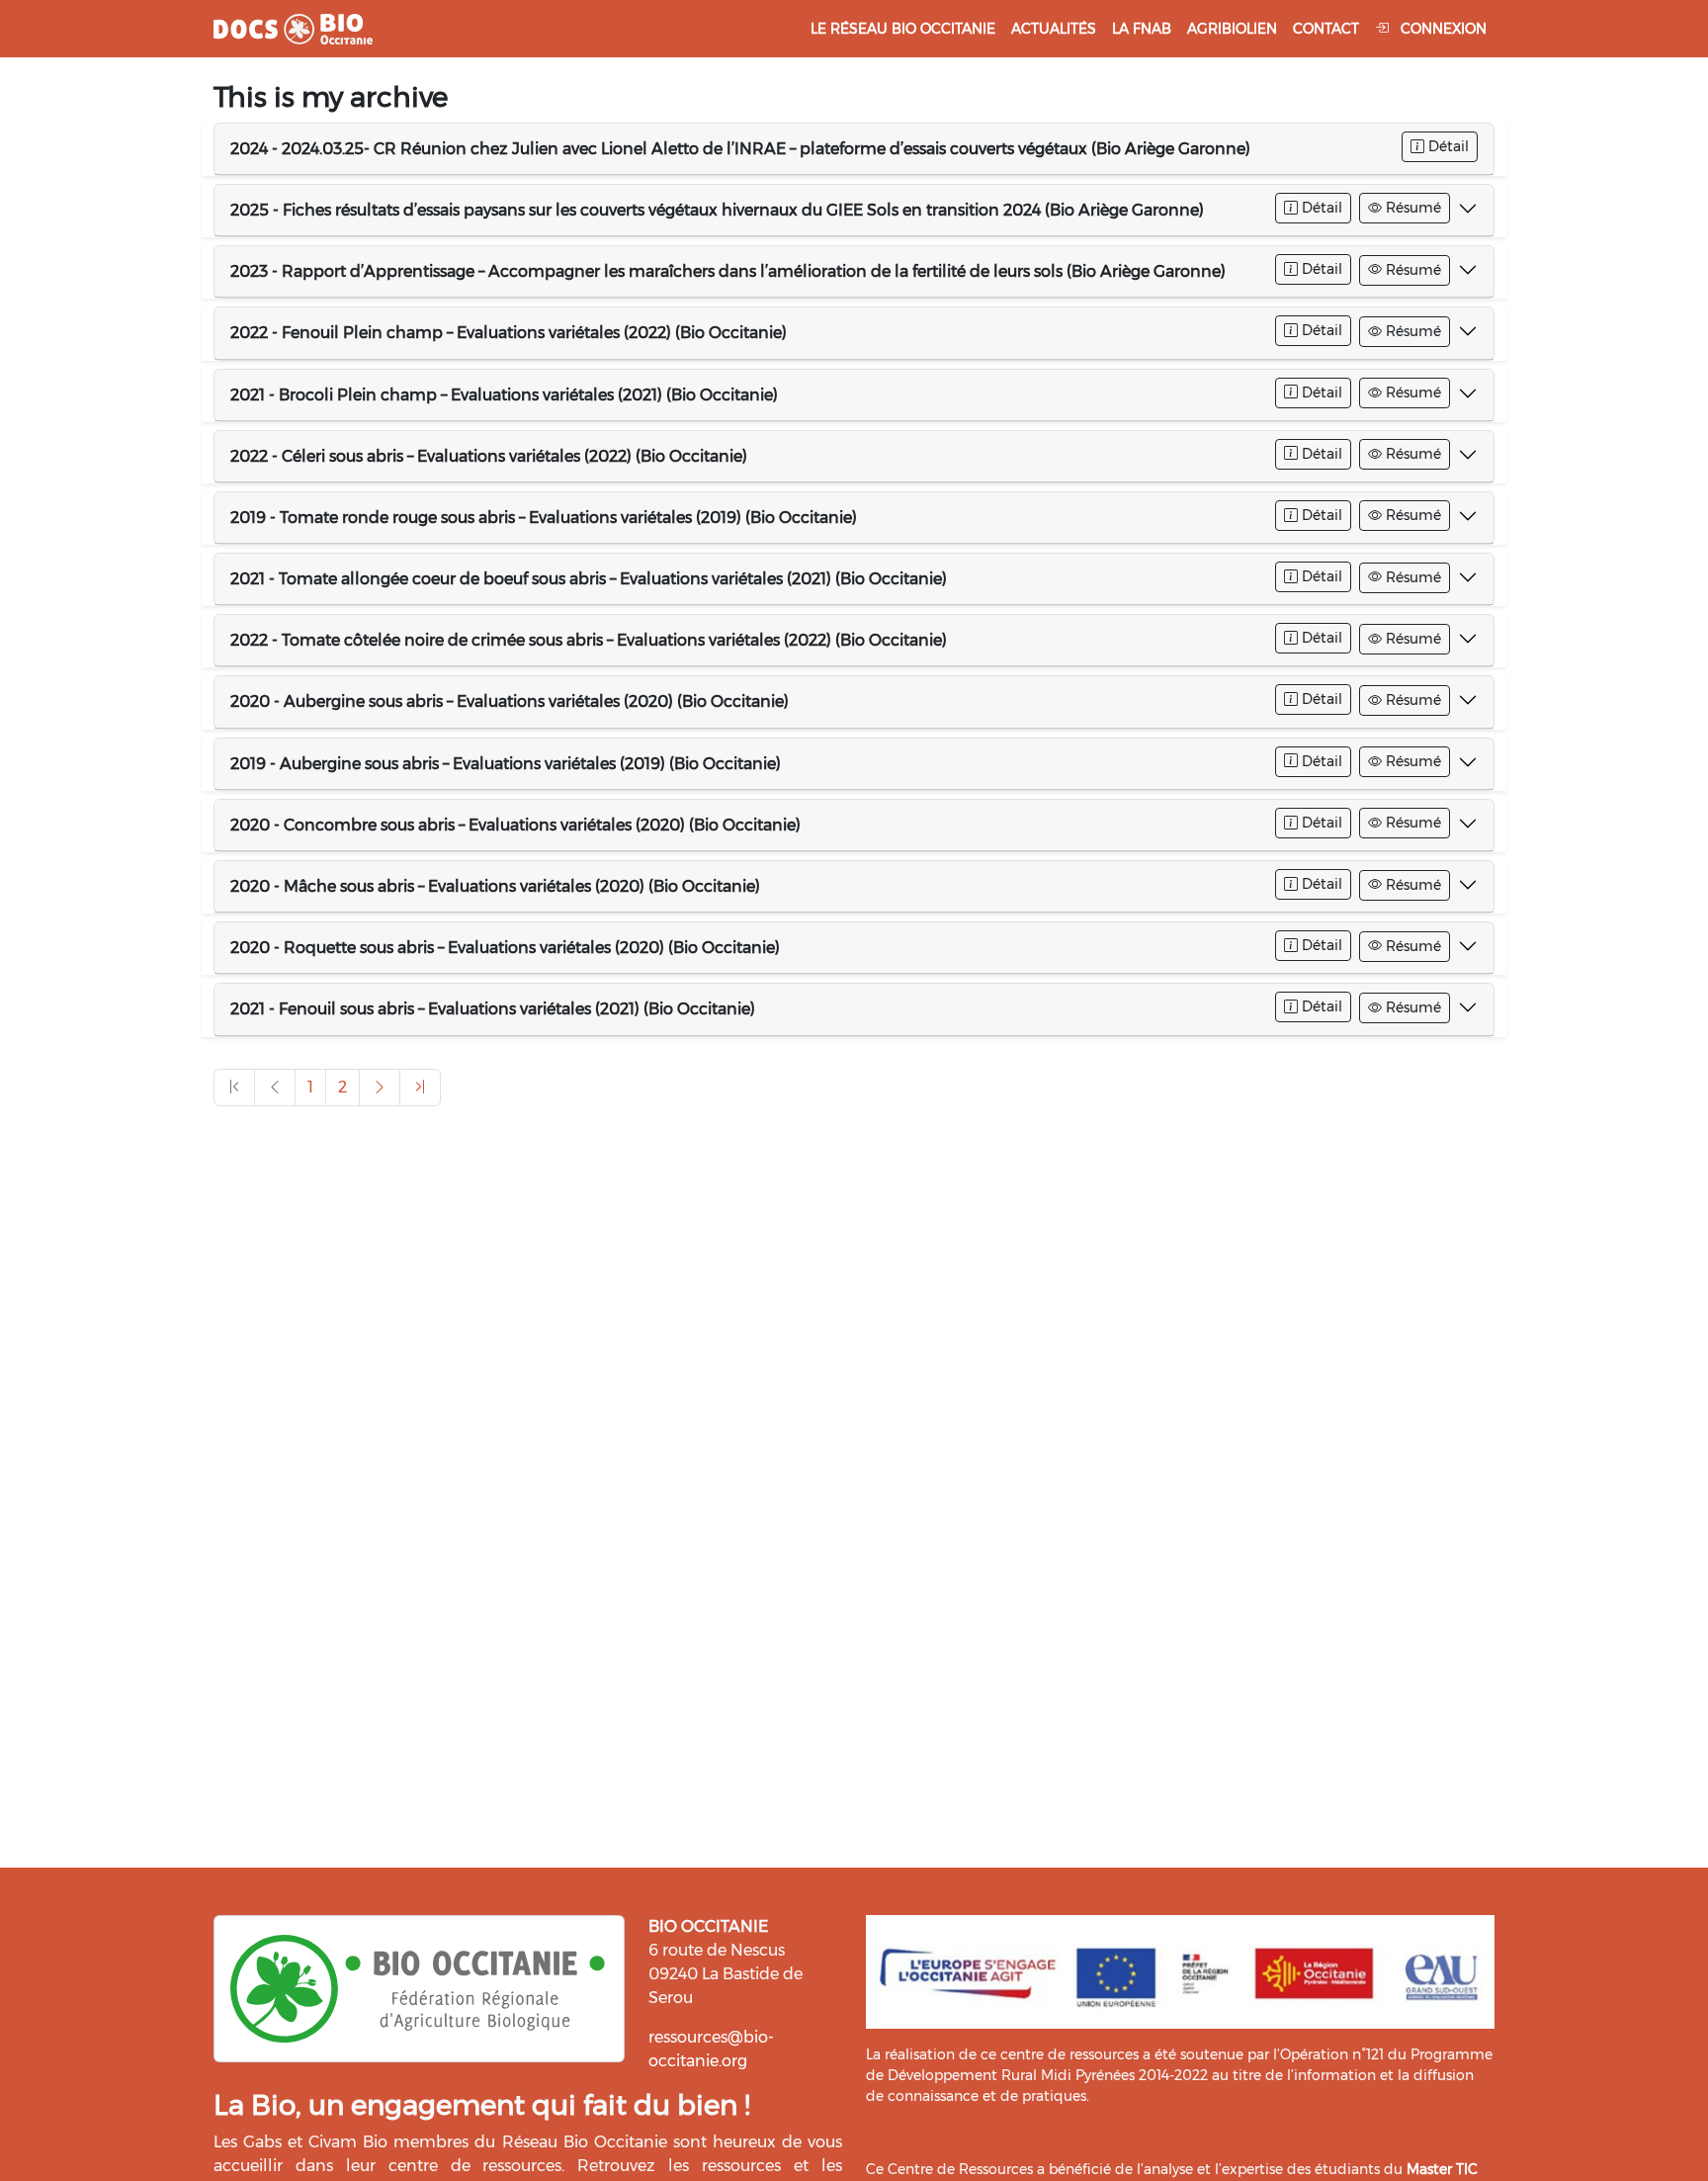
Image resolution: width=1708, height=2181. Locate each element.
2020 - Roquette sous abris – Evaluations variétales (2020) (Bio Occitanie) (505, 948)
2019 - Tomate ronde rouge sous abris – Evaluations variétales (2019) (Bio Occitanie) (544, 518)
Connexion (1442, 29)
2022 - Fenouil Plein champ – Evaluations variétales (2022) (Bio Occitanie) (509, 333)
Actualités (1054, 29)
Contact (1326, 29)
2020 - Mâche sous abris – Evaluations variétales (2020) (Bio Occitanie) (495, 886)
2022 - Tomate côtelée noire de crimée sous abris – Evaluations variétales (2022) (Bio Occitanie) (589, 640)
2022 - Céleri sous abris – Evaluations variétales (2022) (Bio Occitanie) (489, 456)
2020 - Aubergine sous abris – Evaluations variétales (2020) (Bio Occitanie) (510, 701)
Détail (1447, 146)
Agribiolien (1232, 29)
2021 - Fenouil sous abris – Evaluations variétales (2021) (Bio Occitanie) (493, 1009)
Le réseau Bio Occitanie (903, 29)
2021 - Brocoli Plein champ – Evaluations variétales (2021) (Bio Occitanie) (504, 395)
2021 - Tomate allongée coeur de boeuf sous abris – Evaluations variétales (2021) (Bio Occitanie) (589, 579)
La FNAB (1142, 29)
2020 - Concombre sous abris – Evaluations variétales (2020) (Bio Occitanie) (515, 825)
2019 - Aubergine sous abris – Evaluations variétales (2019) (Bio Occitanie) (506, 764)
